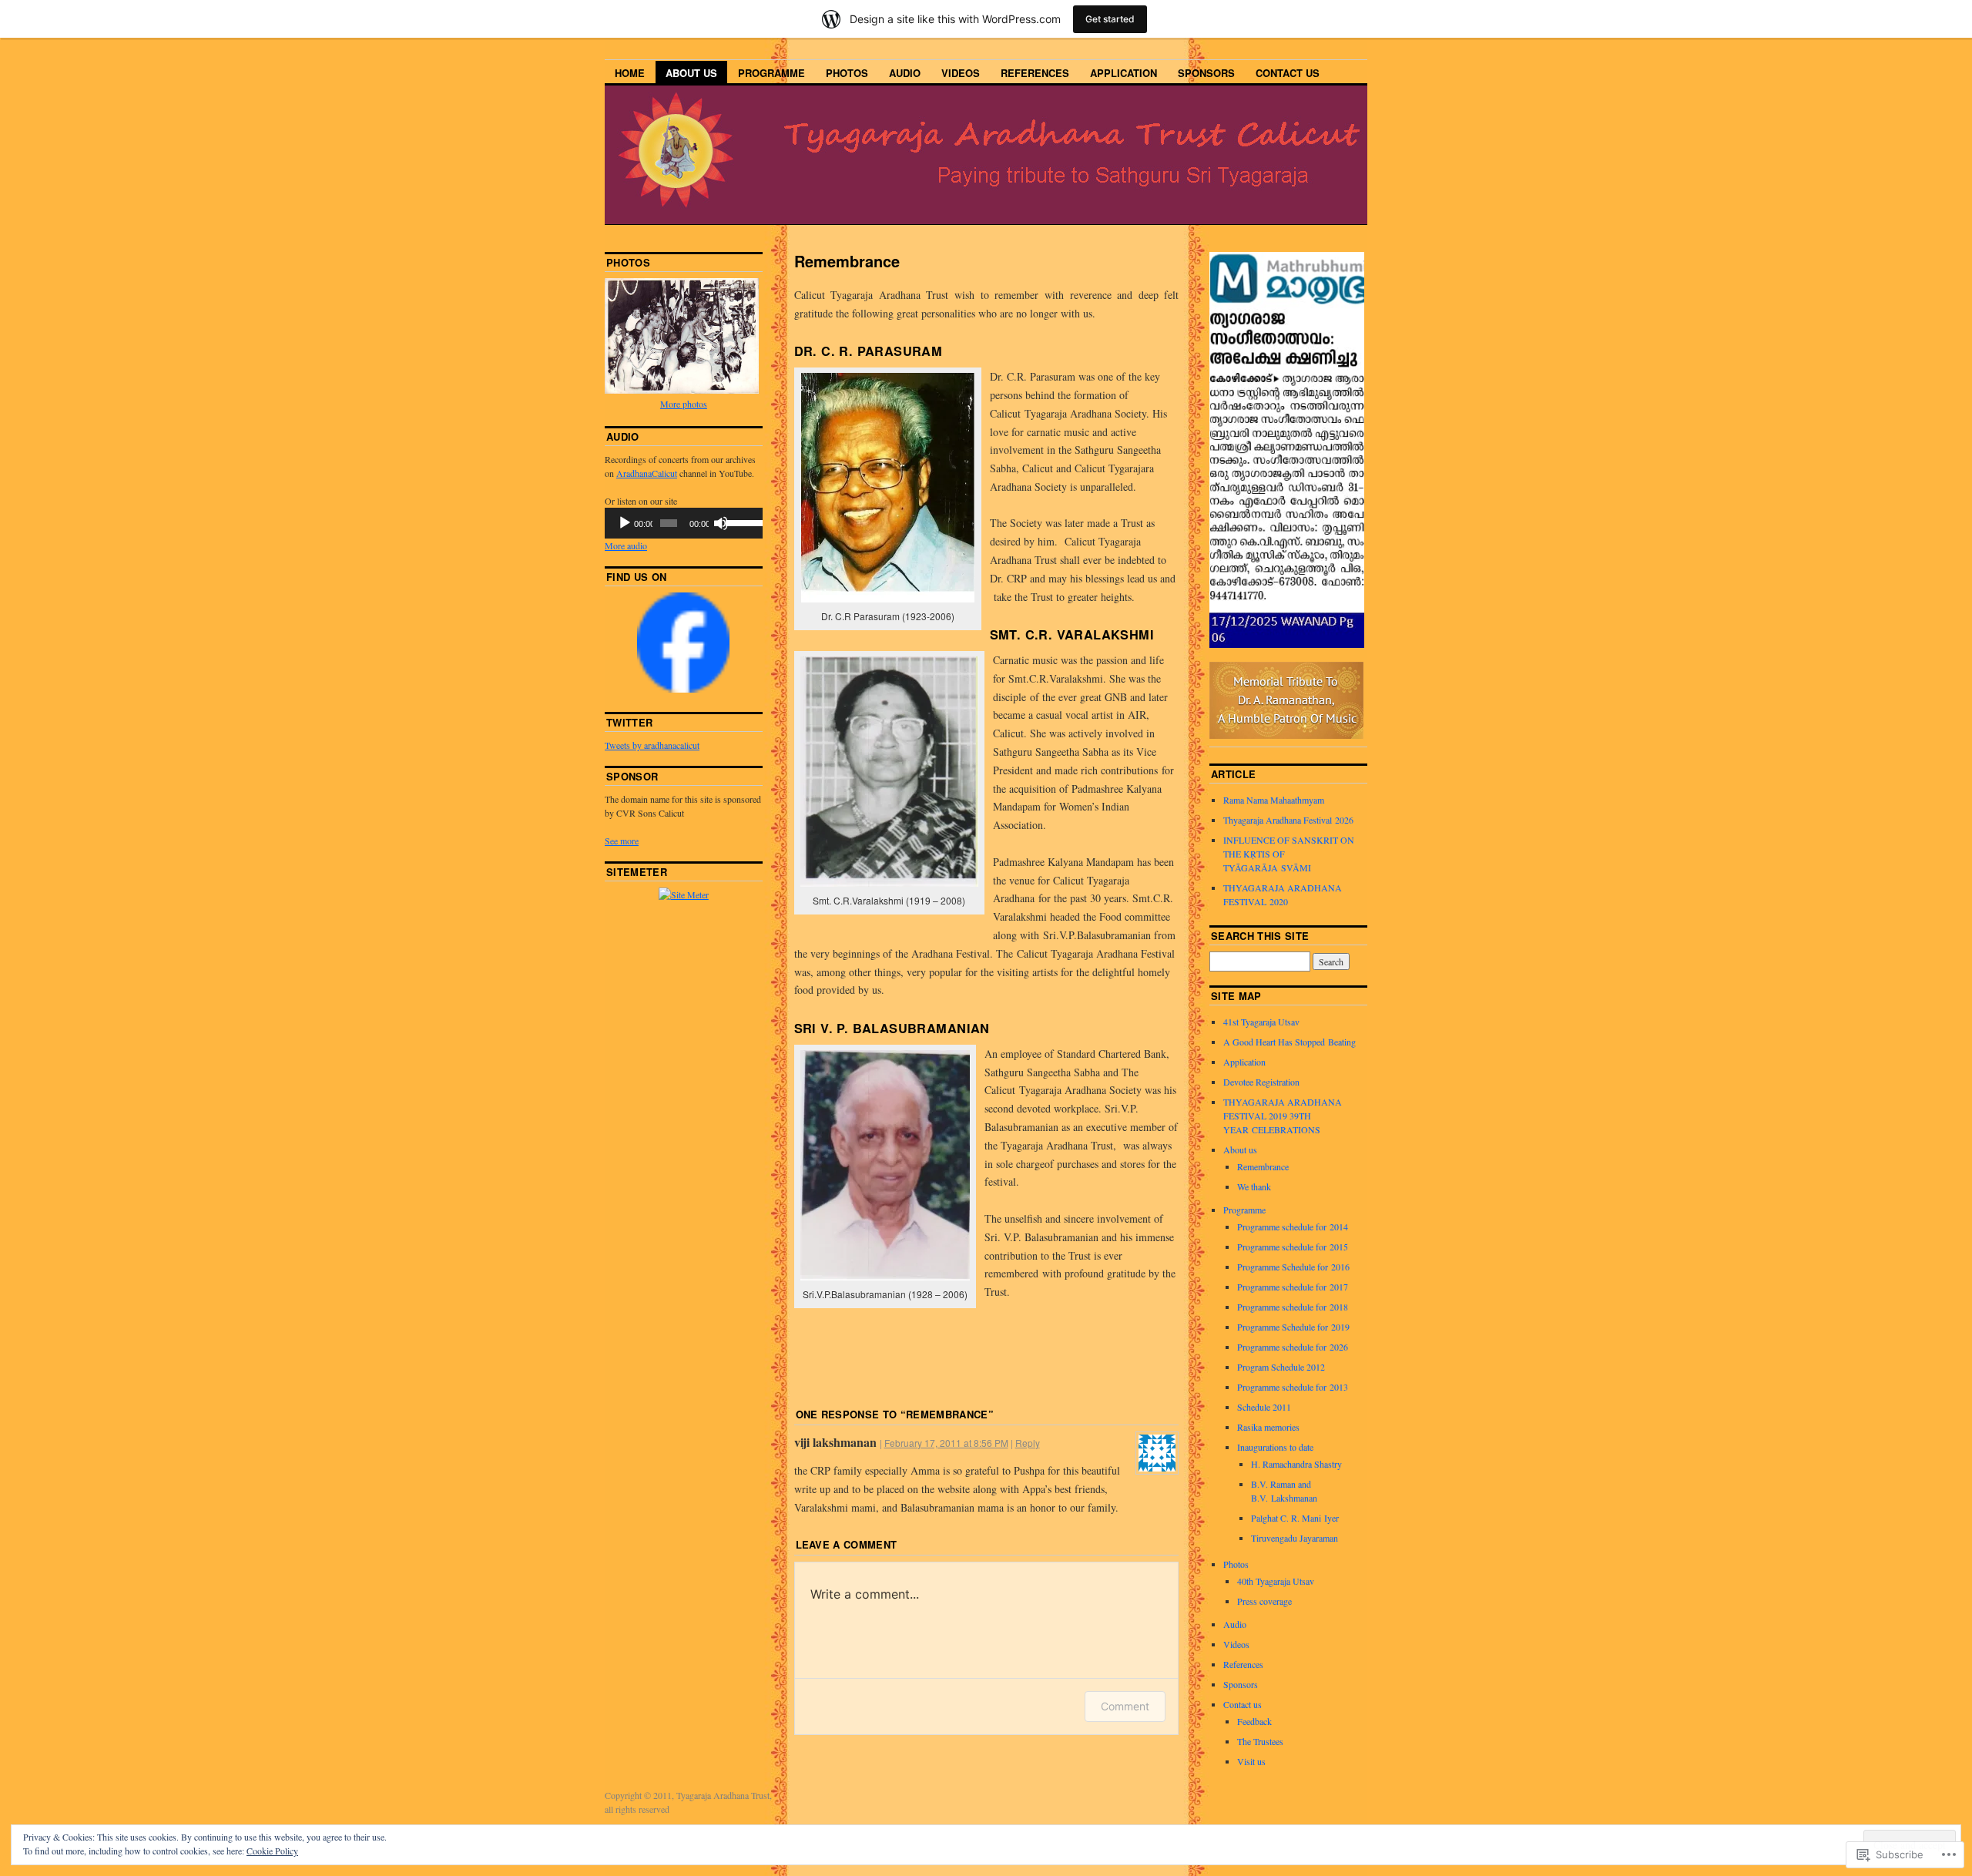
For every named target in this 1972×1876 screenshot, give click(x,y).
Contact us (1288, 73)
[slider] (740, 522)
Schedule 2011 (1264, 1407)
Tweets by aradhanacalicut (652, 745)
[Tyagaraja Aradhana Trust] (683, 689)
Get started (1110, 19)
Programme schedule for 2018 (1293, 1307)
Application (1124, 73)
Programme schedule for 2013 (1293, 1387)
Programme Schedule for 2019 (1293, 1327)
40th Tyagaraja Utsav (1276, 1581)
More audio (626, 545)
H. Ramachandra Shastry (1296, 1464)
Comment (1125, 1706)
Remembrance (1263, 1166)
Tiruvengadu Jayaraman (1295, 1538)
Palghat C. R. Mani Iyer (1295, 1518)
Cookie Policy (272, 1851)
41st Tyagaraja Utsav (1261, 1022)
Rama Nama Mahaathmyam (1274, 800)
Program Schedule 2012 (1281, 1367)
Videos (961, 73)
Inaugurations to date (1275, 1447)
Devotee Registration (1261, 1082)
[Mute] (721, 523)
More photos (684, 404)
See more (622, 841)
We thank (1254, 1186)
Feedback (1254, 1721)
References (1035, 73)
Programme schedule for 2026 (1293, 1347)
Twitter (629, 722)
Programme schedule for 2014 (1293, 1227)
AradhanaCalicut (647, 473)
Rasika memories (1268, 1427)
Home (630, 73)
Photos (847, 73)
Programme (771, 73)
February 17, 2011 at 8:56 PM (946, 1443)
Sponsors (1206, 73)
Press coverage (1264, 1601)
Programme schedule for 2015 (1293, 1247)
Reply (1028, 1443)
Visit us (1251, 1761)
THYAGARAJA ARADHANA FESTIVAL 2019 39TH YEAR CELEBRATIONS (1283, 1116)
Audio (905, 73)
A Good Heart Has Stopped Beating (1290, 1042)
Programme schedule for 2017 (1293, 1287)
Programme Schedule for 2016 (1293, 1267)
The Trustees (1260, 1741)
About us (691, 73)
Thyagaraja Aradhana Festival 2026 (1288, 820)
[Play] (625, 523)
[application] (684, 523)
